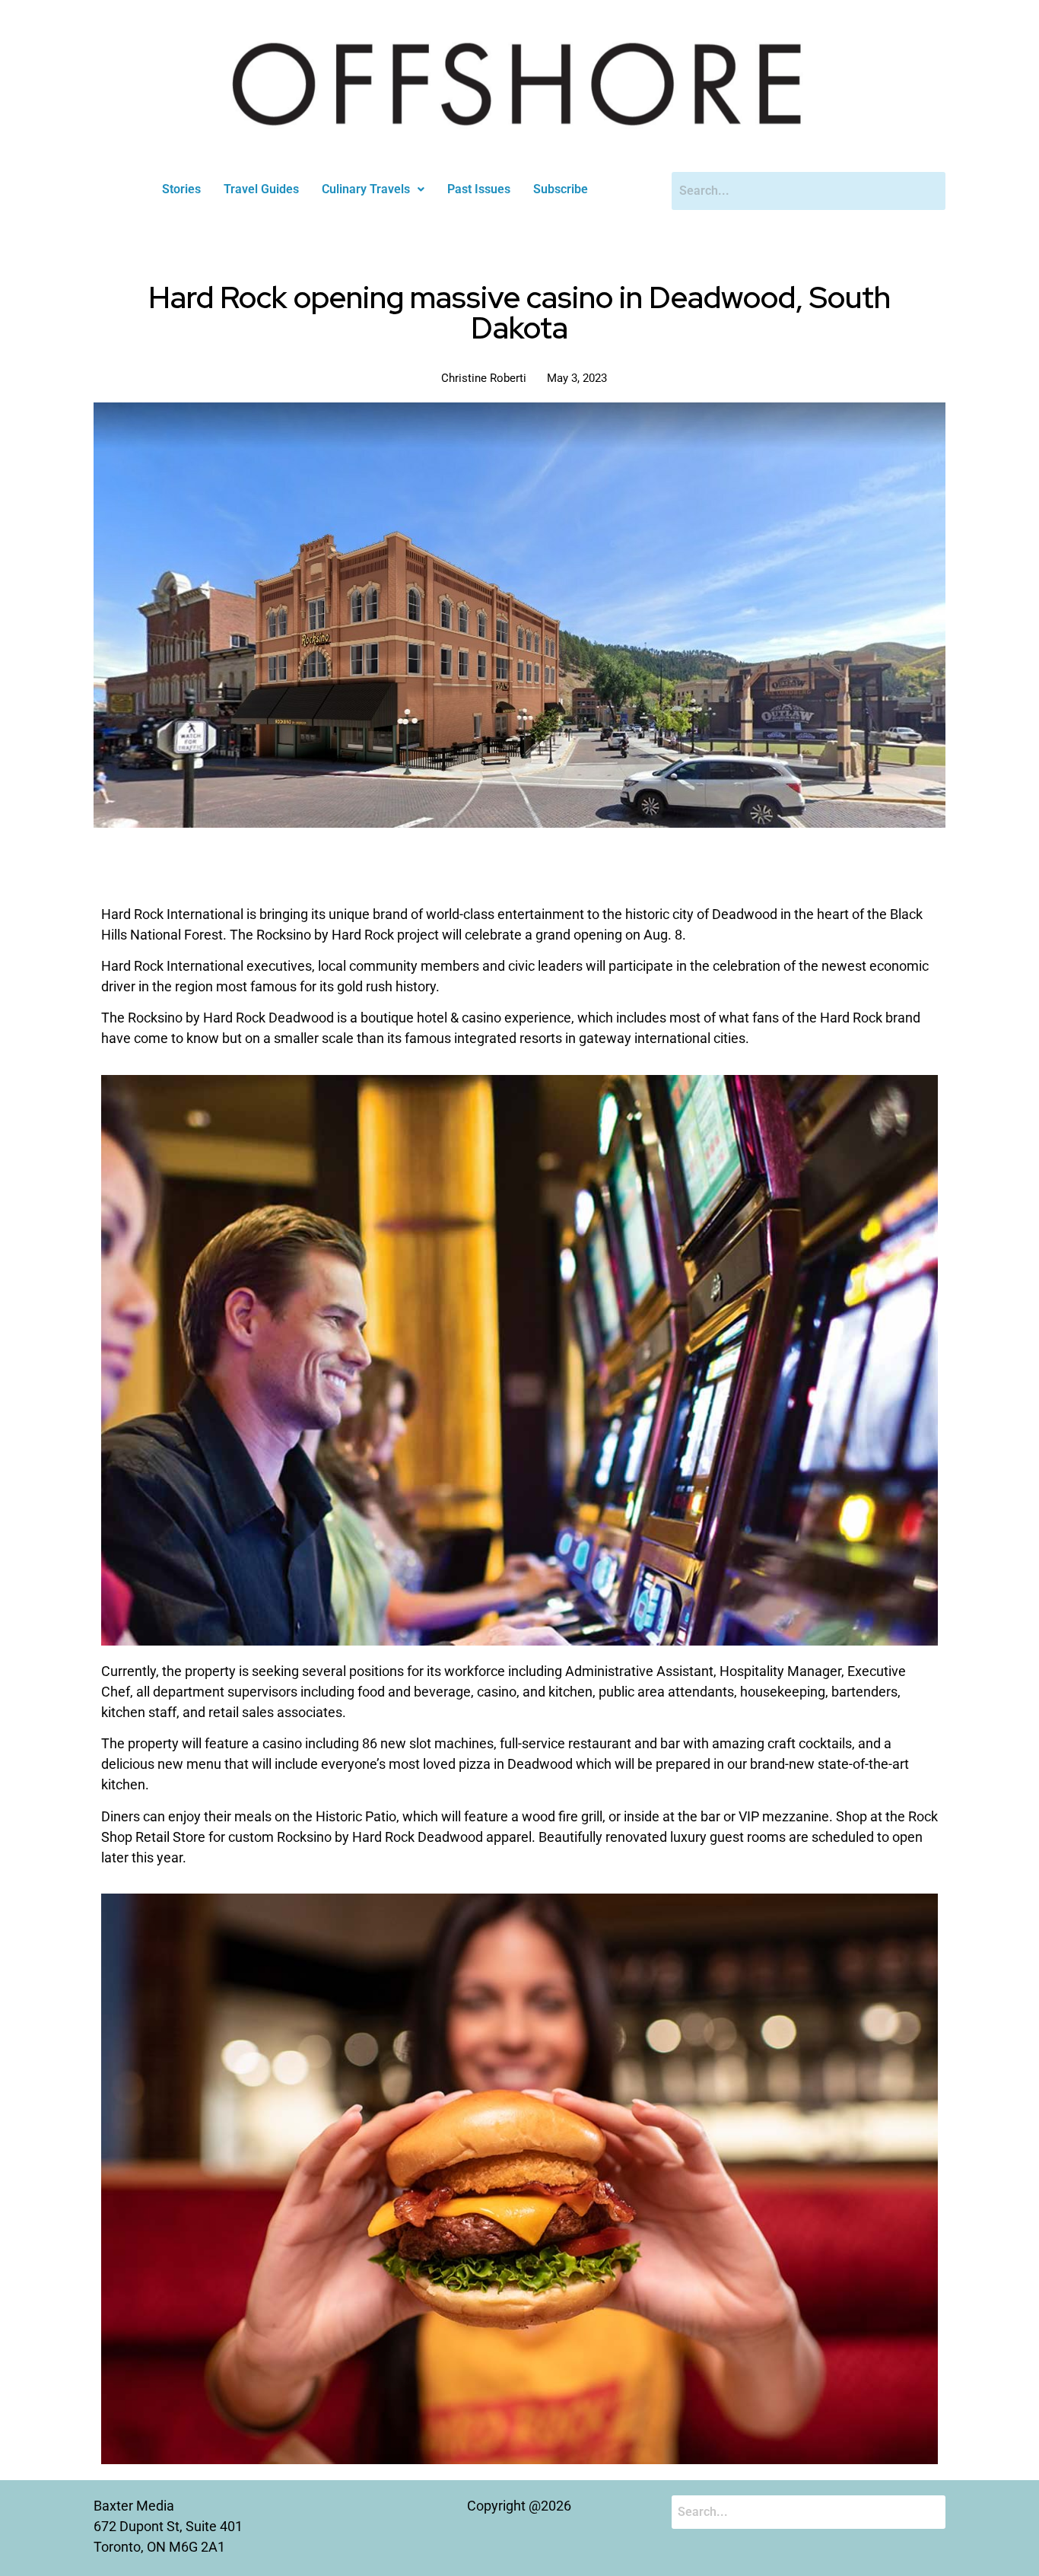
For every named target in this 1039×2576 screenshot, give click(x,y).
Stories (181, 189)
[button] (373, 189)
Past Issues (479, 189)
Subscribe (561, 189)
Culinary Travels (366, 189)
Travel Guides (261, 189)
